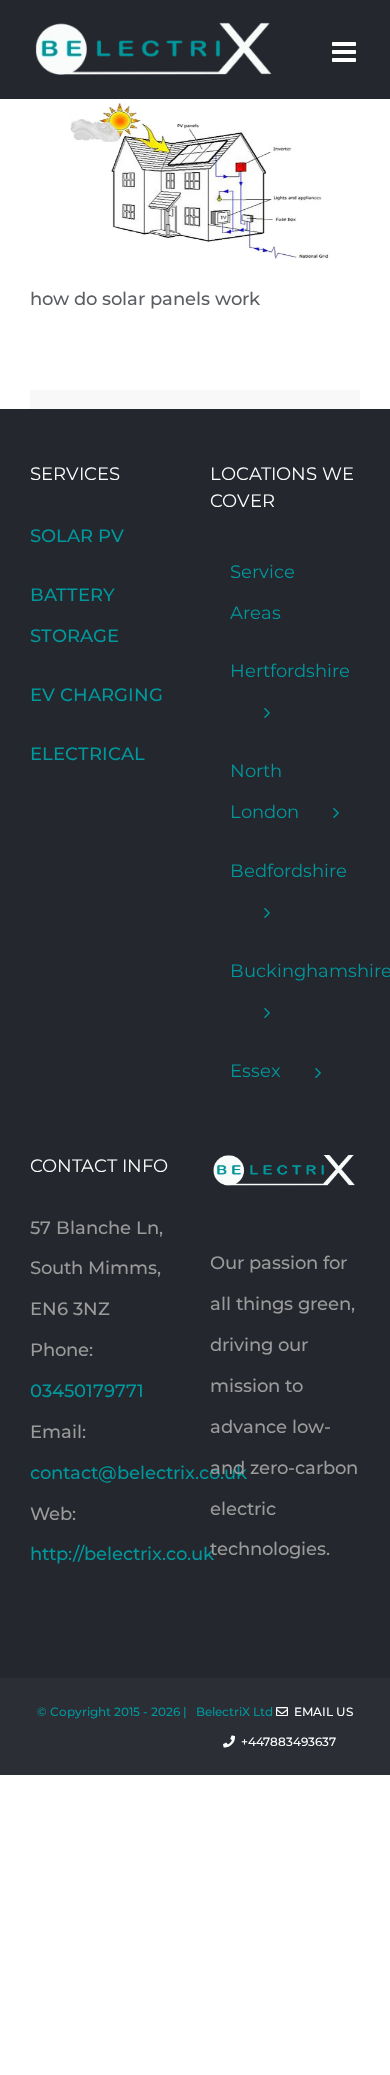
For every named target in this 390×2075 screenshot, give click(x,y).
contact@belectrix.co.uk (138, 1473)
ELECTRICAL (87, 754)
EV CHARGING (96, 695)
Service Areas (262, 592)
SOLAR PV (77, 536)
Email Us (320, 1711)
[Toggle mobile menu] (346, 52)
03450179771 (87, 1391)
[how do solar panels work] (180, 119)
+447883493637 (297, 1741)
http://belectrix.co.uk (122, 1554)
